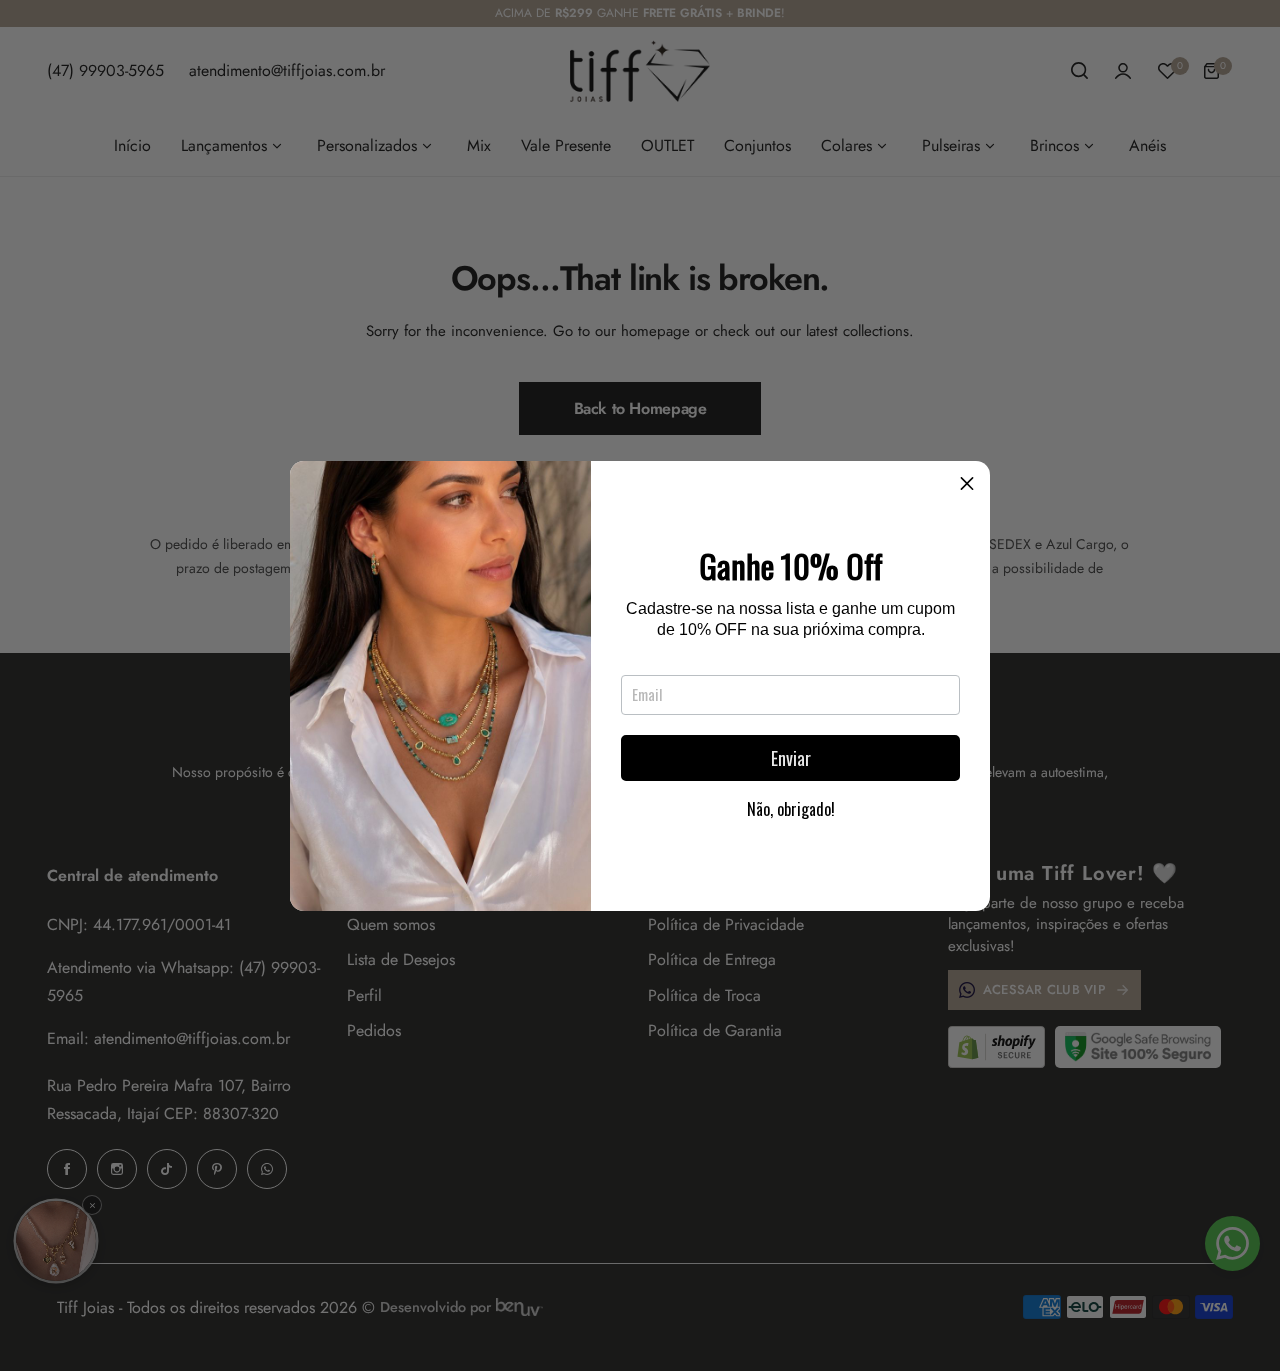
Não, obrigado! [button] (791, 809)
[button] (967, 484)
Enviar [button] (791, 758)
